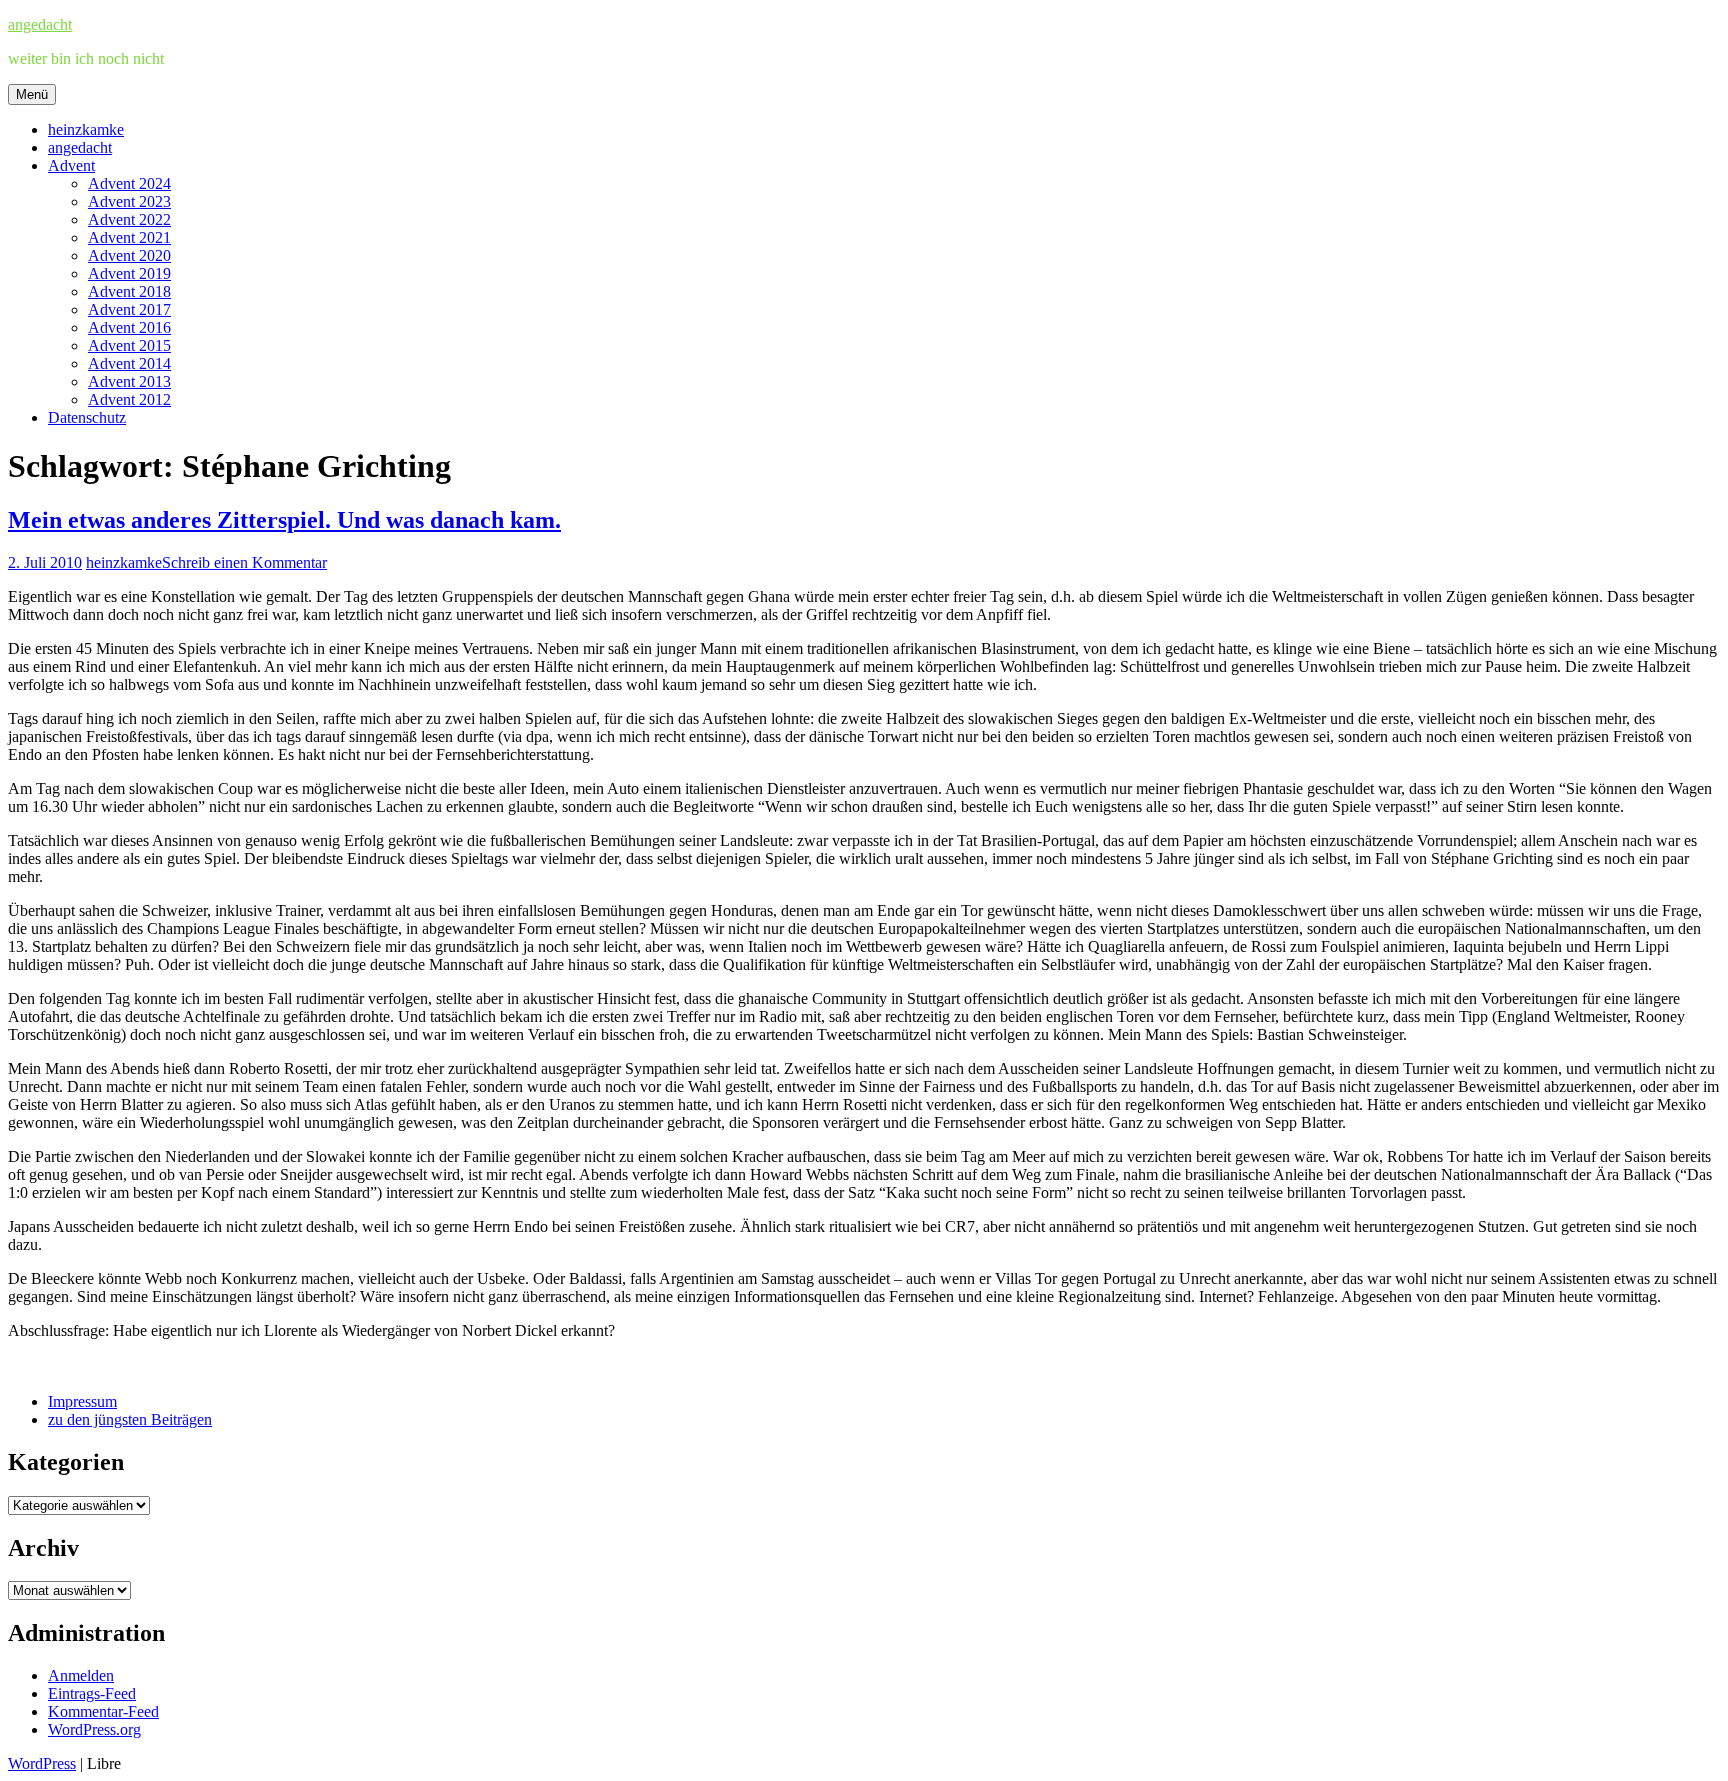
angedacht (40, 24)
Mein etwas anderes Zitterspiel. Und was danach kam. (284, 520)
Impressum (82, 1401)
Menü (32, 94)
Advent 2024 (129, 183)
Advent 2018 (129, 291)
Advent (71, 165)
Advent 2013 (129, 381)
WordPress (42, 1763)
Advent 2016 (129, 327)
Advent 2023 (129, 201)
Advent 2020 (129, 255)
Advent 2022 (129, 219)
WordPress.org (94, 1729)
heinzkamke (86, 129)
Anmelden (81, 1675)
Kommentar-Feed (103, 1711)
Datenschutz (87, 417)
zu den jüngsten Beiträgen (130, 1419)
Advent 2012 (129, 399)
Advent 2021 (129, 237)
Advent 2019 (129, 273)
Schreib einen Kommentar (244, 562)
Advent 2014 (129, 363)
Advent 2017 (129, 309)
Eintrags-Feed (92, 1693)
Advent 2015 (129, 345)
